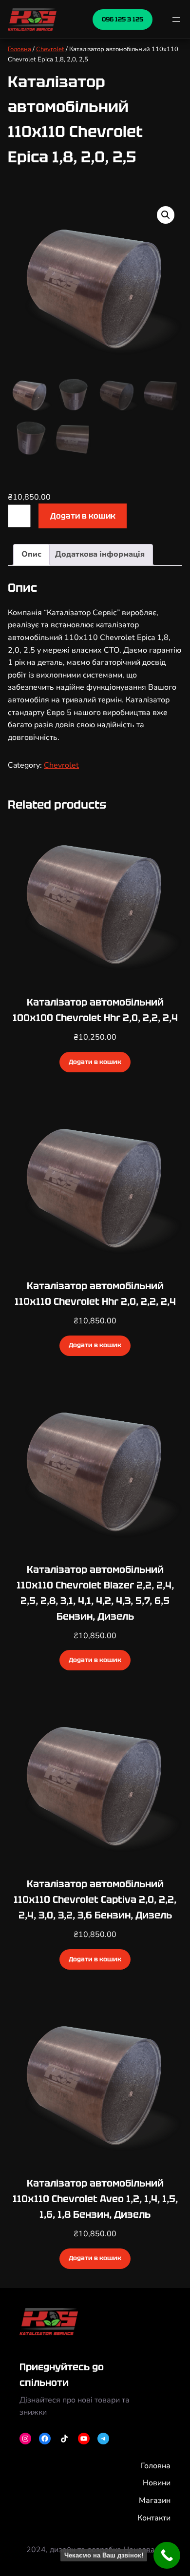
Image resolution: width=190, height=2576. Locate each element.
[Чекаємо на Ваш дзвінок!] (167, 2555)
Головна (19, 49)
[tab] (31, 555)
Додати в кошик (83, 516)
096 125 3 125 (123, 19)
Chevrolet (50, 49)
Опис (31, 554)
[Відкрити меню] (176, 19)
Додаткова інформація (100, 554)
